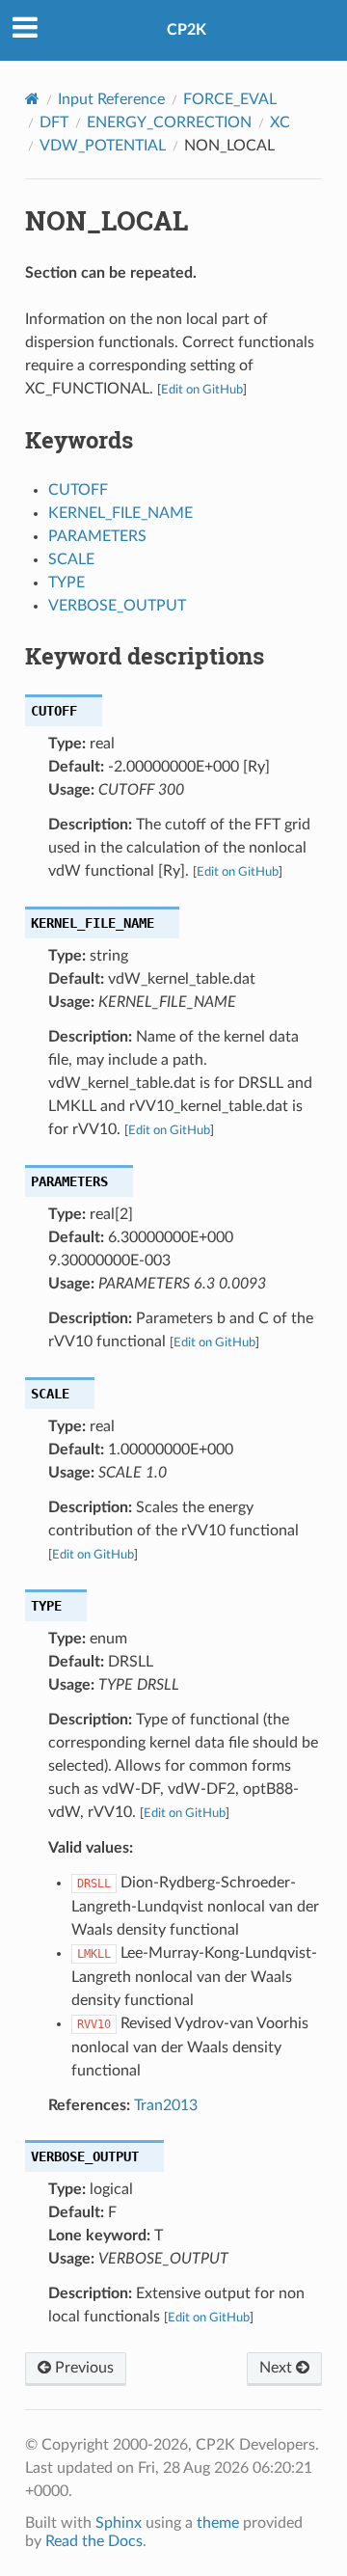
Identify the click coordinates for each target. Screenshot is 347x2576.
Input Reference (111, 99)
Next (278, 2368)
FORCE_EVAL (230, 99)
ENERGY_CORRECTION (169, 122)
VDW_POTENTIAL (103, 146)
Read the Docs (94, 2541)
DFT (54, 122)
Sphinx (119, 2523)
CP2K (187, 30)
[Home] (32, 99)
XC (280, 122)
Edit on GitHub (202, 390)
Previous (82, 2368)
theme (218, 2523)
